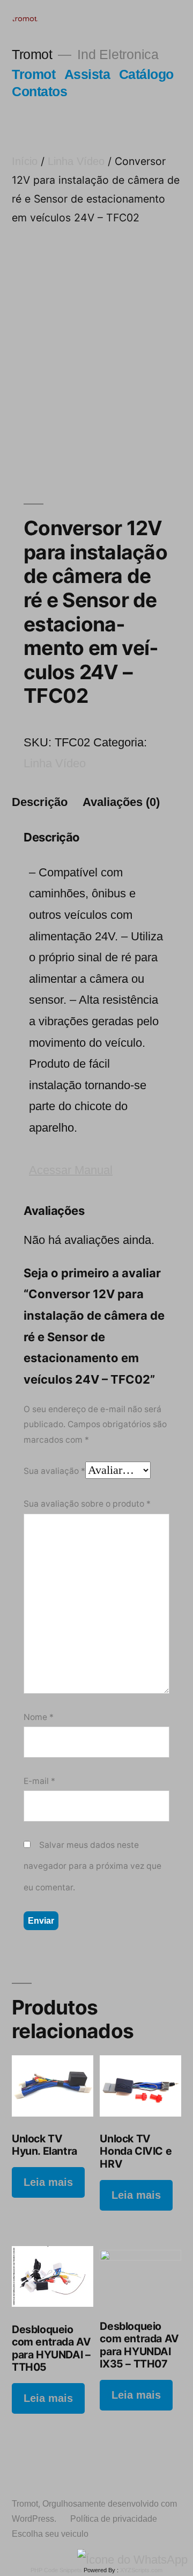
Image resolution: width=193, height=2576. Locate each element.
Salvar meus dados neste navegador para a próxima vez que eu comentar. (92, 1866)
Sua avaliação (54, 1471)
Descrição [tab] (40, 802)
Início (25, 161)
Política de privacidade (114, 2519)
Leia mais (48, 2182)
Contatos (39, 92)
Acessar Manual (71, 1170)
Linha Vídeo (76, 161)
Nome (39, 1717)
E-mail (39, 1781)
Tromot (32, 55)
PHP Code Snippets (56, 2570)
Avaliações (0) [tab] (121, 802)
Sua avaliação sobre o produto (87, 1504)
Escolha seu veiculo (50, 2534)
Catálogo (146, 74)
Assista (87, 74)
